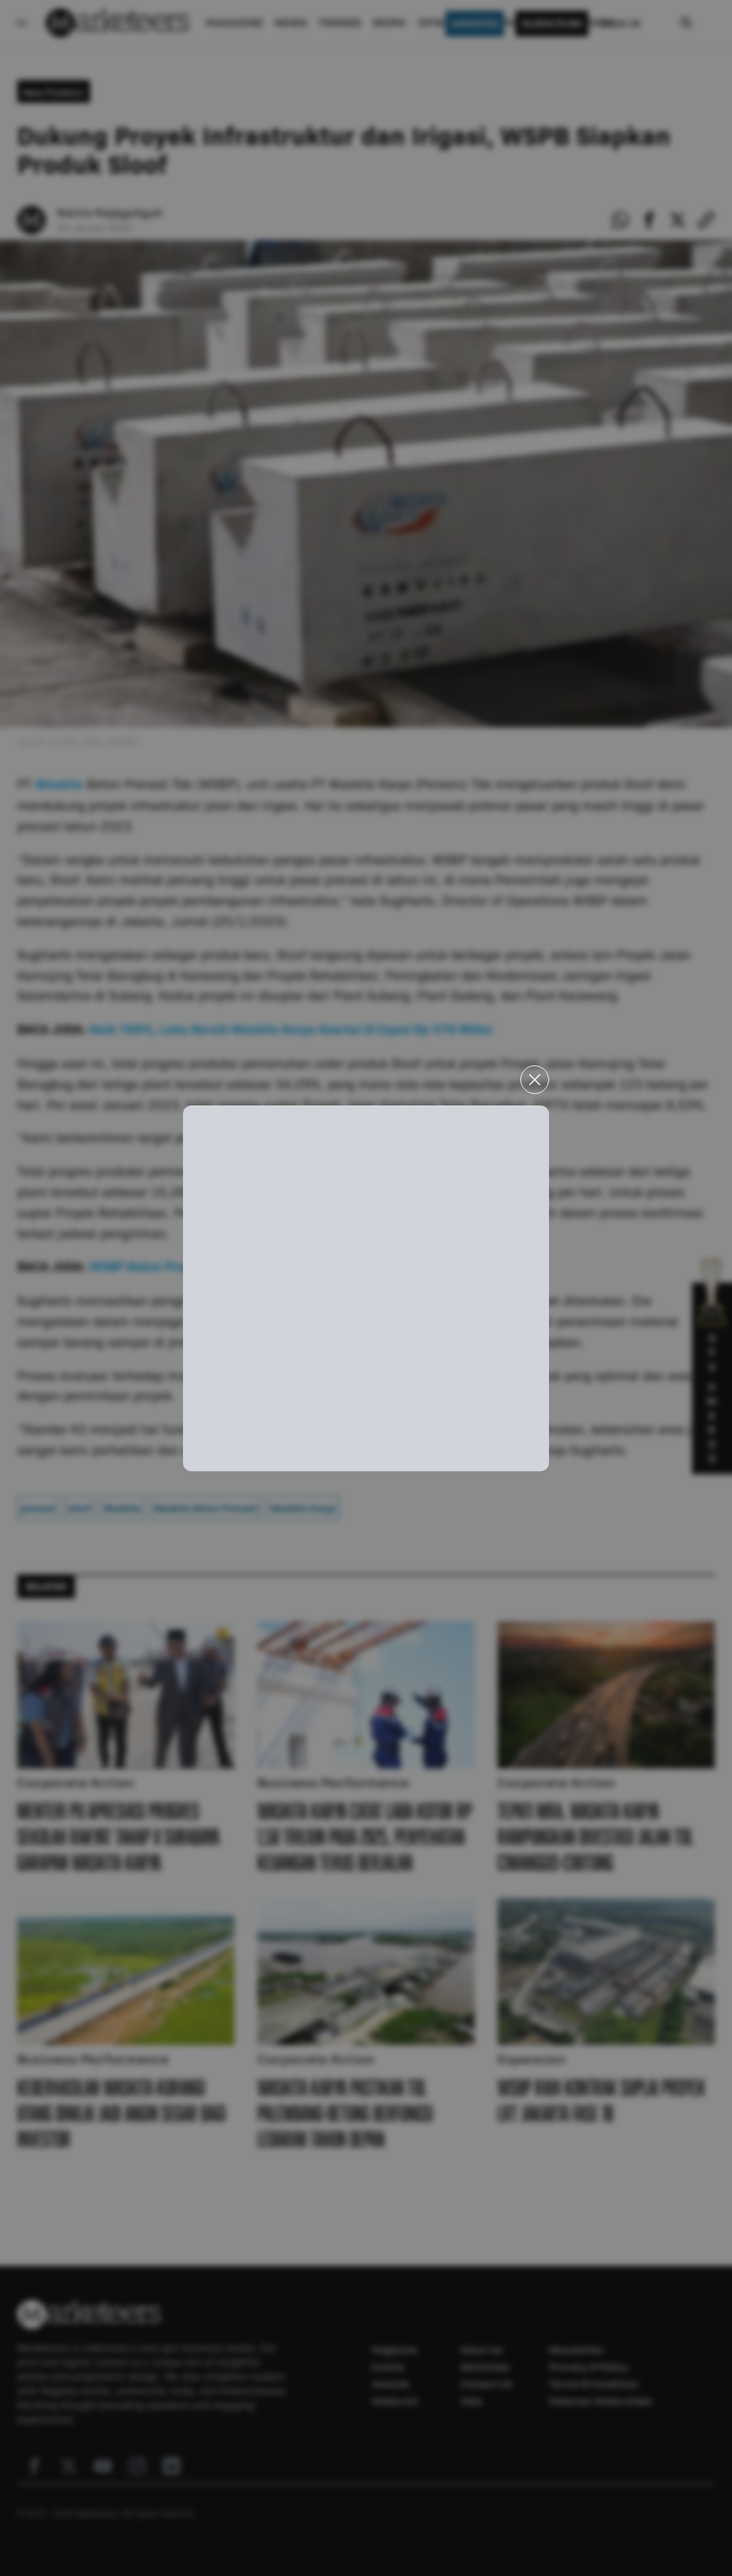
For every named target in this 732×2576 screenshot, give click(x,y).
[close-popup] (535, 1080)
